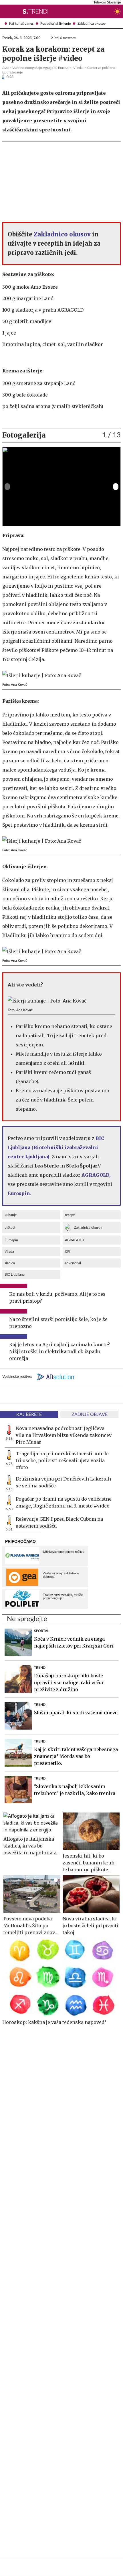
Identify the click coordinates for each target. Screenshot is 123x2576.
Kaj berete (29, 1415)
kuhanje (11, 1215)
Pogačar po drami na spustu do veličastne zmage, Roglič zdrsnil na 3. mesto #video (64, 1502)
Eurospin (11, 1240)
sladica (10, 1263)
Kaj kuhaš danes (21, 24)
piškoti (10, 1227)
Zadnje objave (90, 1415)
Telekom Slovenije (107, 2)
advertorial (73, 1263)
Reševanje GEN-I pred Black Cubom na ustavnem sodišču (59, 1522)
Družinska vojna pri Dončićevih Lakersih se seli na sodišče (63, 1482)
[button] (5, 11)
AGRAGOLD (75, 1240)
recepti (70, 1215)
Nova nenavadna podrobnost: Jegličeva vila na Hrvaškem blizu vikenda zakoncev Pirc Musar (64, 1435)
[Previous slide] (7, 487)
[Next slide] (116, 487)
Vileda (9, 1252)
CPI (68, 1252)
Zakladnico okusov (62, 234)
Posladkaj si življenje (55, 24)
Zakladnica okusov (92, 24)
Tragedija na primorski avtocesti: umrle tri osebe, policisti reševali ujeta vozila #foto (62, 1460)
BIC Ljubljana (15, 1275)
